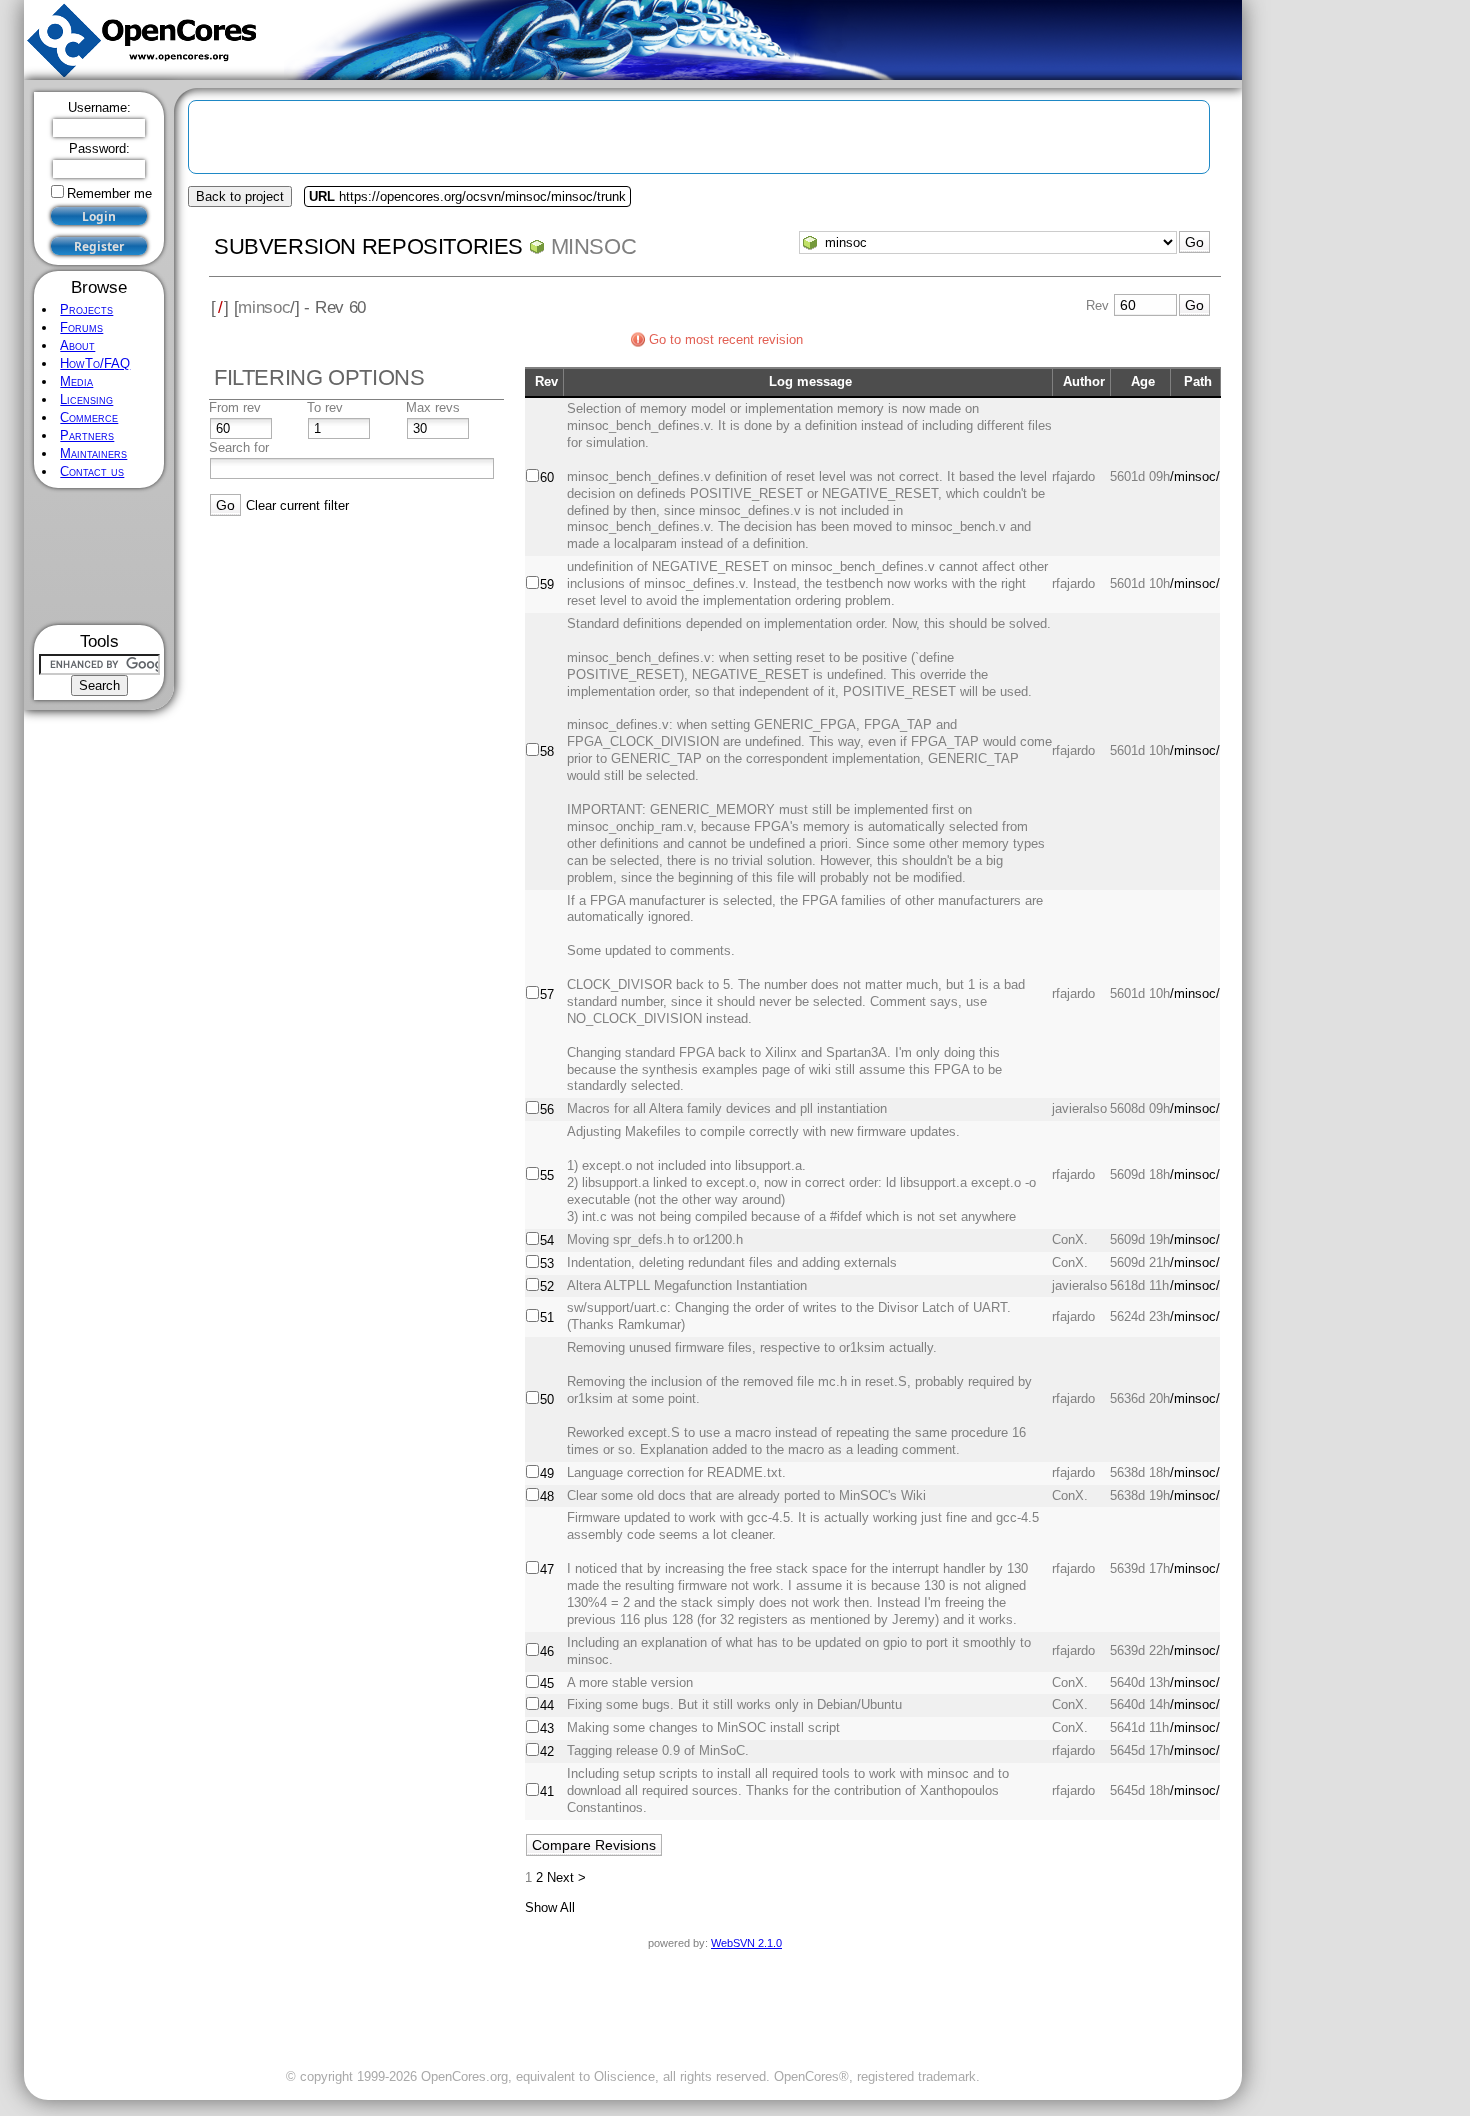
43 (547, 1728)
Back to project (240, 196)
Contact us (92, 471)
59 (547, 584)
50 (547, 1399)
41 (547, 1791)
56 (547, 1109)
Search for (239, 447)
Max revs (433, 407)
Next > (566, 1877)
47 (547, 1569)
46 (547, 1651)
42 (547, 1751)
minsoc (594, 246)
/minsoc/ (1195, 476)
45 (547, 1683)
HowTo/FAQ (95, 363)
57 (547, 994)
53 (547, 1263)
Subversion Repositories (368, 246)
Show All (550, 1907)
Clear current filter (297, 505)
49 (547, 1473)
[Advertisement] (99, 556)
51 (547, 1317)
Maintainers (93, 453)
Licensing (86, 399)
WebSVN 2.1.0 (746, 1943)
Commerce (89, 417)
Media (76, 381)
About (77, 345)
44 (547, 1705)
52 (547, 1286)
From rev (235, 407)
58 (547, 751)
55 (547, 1175)
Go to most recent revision (726, 339)
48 (547, 1496)
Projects (86, 309)
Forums (81, 327)
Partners (87, 435)
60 (547, 477)
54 (547, 1240)
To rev (325, 407)
